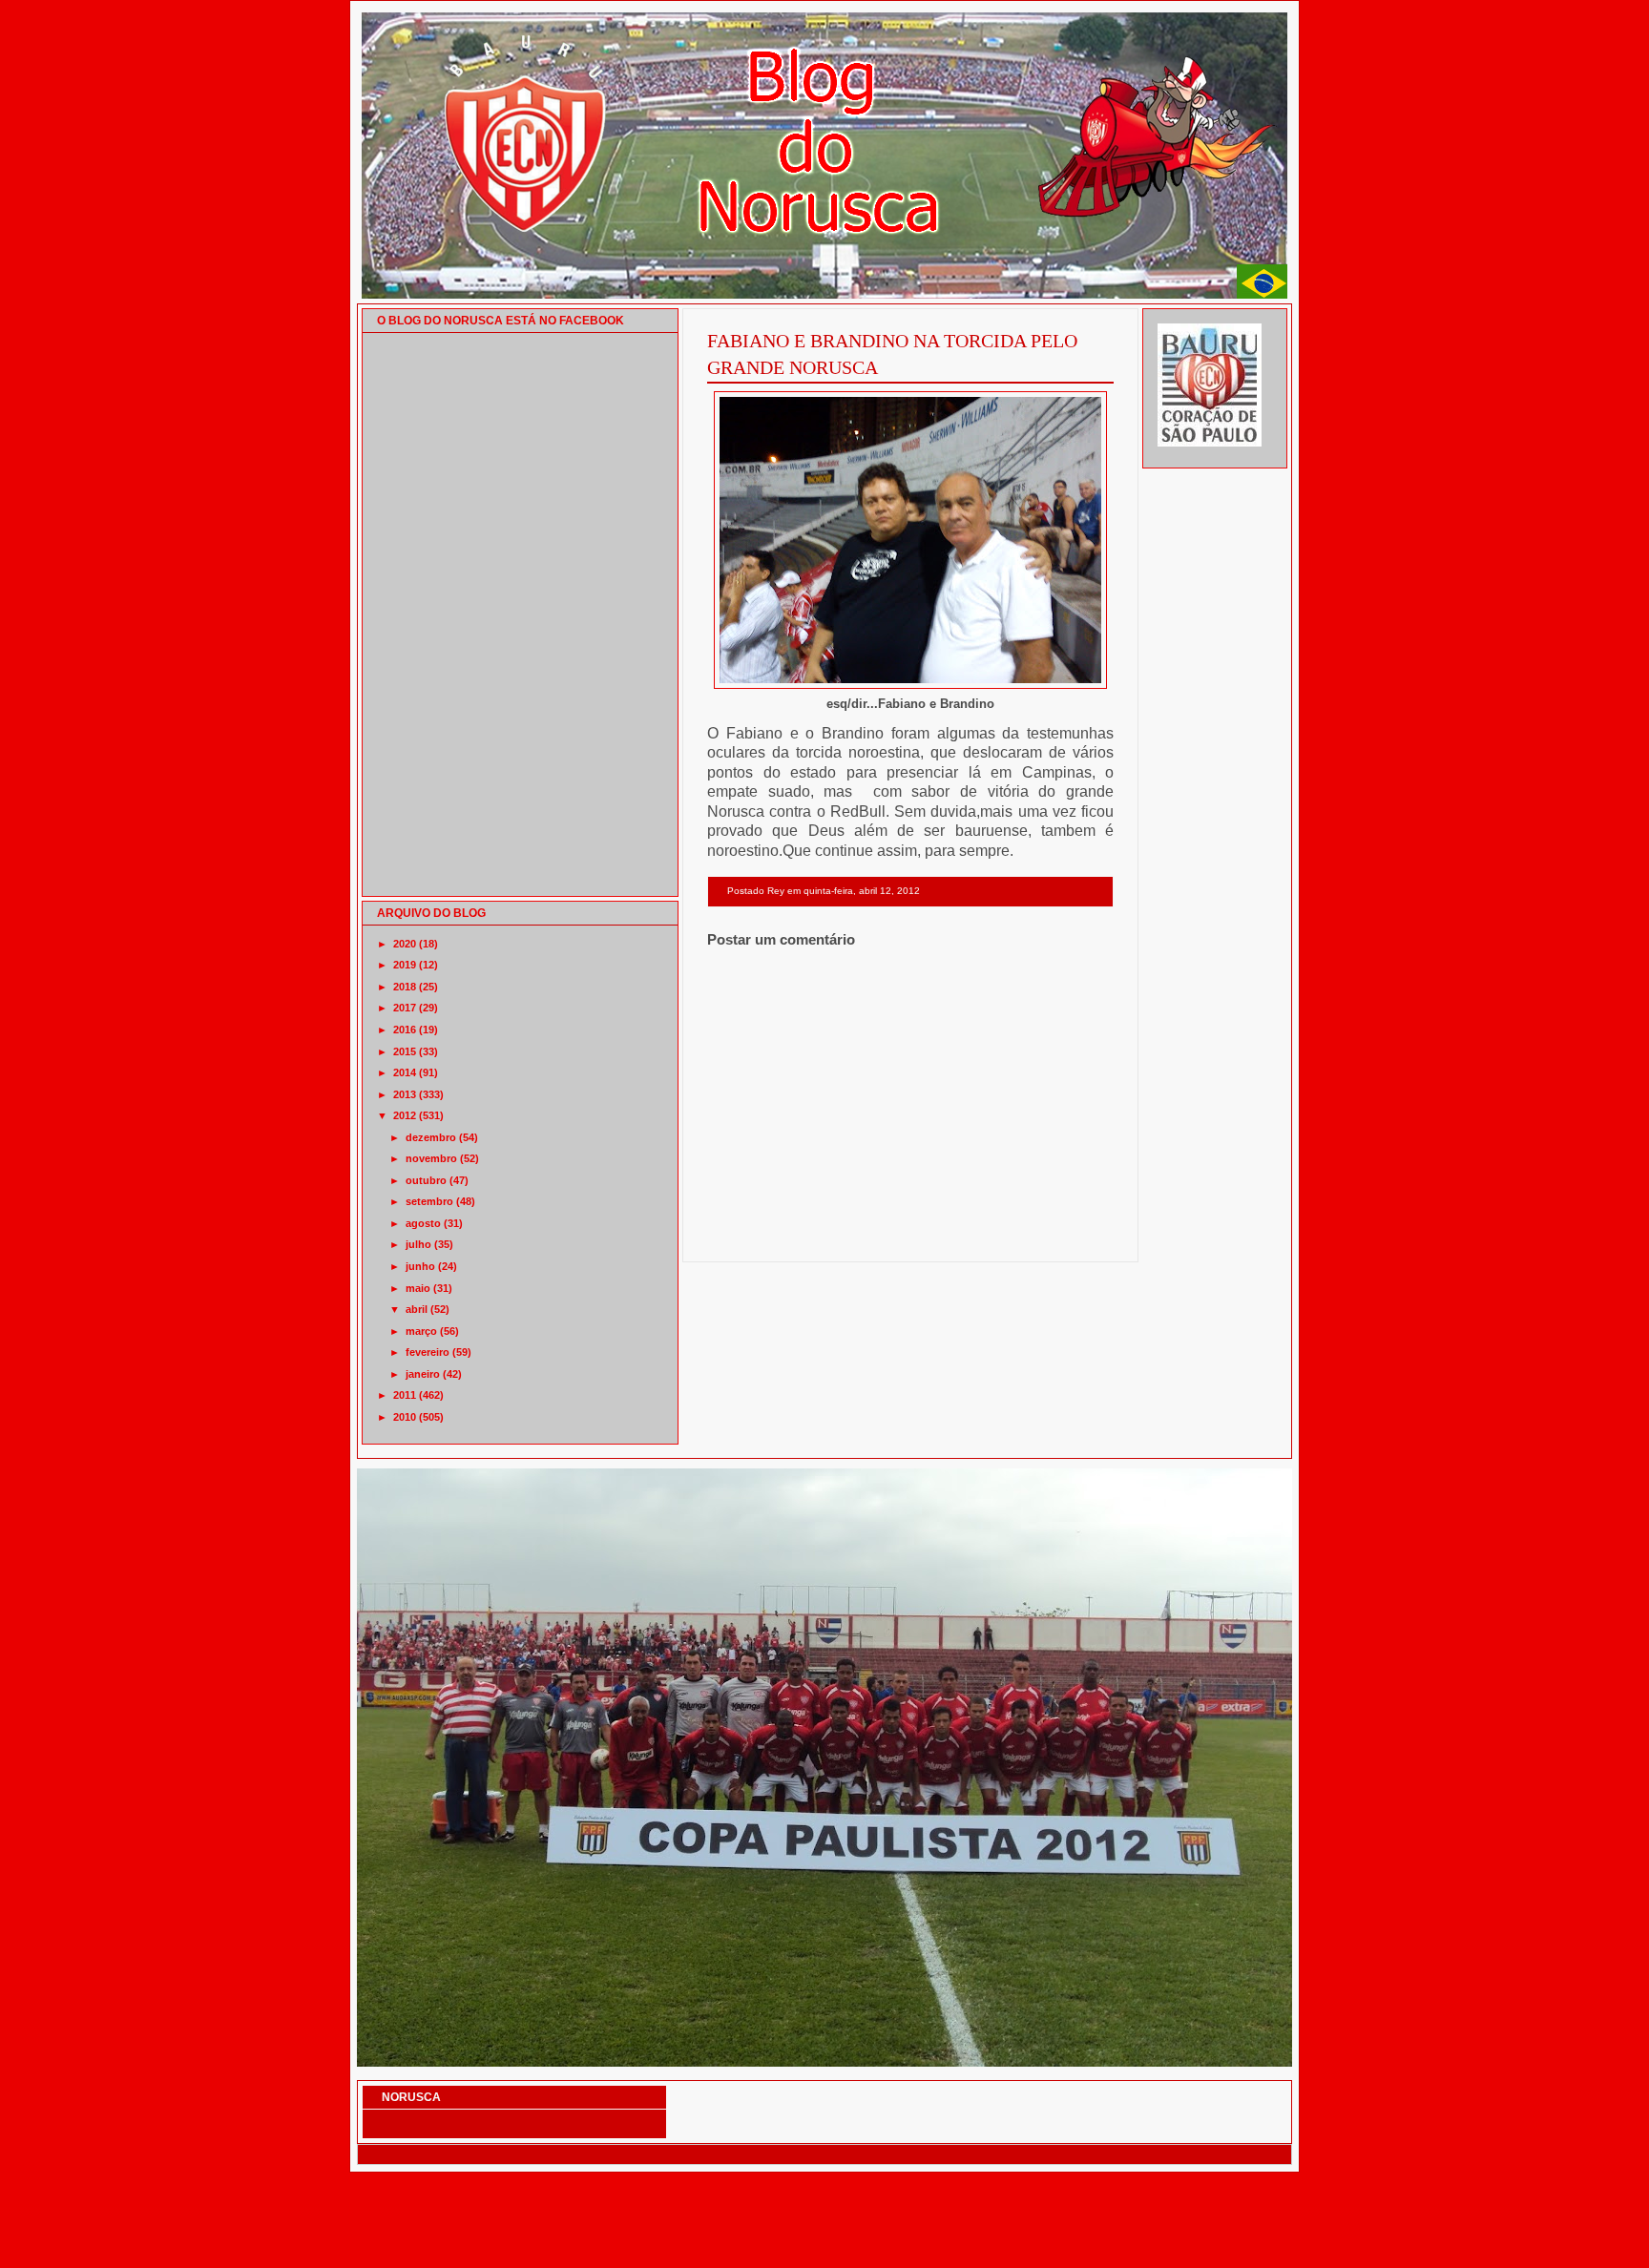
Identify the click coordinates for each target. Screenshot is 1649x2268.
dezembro (431, 1137)
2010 (405, 1417)
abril (417, 1309)
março (421, 1331)
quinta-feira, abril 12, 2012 (862, 891)
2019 (405, 965)
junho (420, 1266)
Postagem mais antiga (1065, 1237)
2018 (405, 987)
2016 (405, 1030)
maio (418, 1288)
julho (418, 1244)
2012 (405, 1115)
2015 (405, 1051)
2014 (405, 1072)
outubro (426, 1180)
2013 (405, 1094)
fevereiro (428, 1352)
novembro (431, 1158)
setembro (429, 1201)
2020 (405, 944)
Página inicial (914, 1237)
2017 (405, 1008)
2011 (405, 1395)
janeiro (423, 1374)
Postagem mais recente (759, 1237)
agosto (423, 1223)
